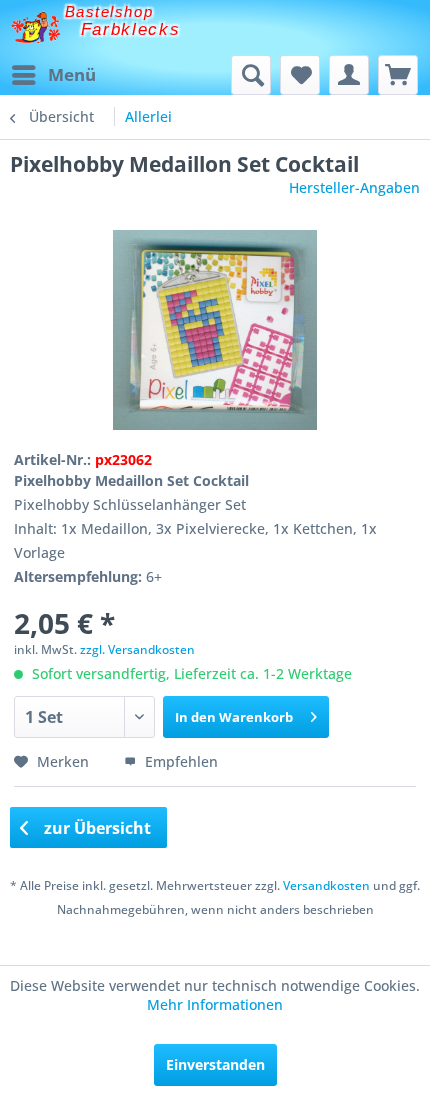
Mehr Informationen (215, 1004)
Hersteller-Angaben (354, 187)
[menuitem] (53, 75)
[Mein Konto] (349, 75)
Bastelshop (109, 11)
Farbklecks (131, 29)
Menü (72, 74)
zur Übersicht (95, 828)
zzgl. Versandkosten (137, 649)
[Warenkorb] (398, 75)
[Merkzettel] (300, 75)
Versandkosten (326, 885)
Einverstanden (215, 1064)
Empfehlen (179, 761)
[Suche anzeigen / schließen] (251, 75)
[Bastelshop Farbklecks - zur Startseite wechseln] (35, 27)
